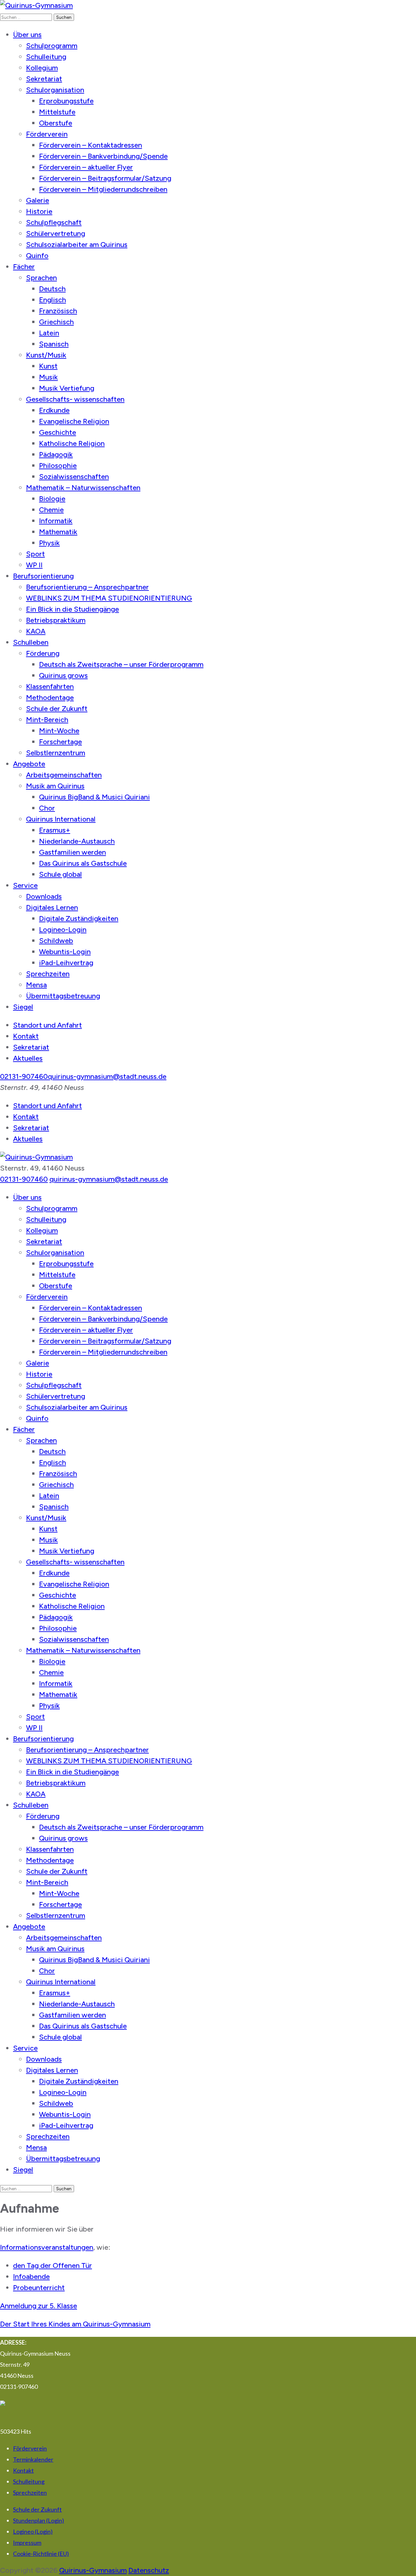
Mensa (36, 985)
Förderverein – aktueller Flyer (86, 167)
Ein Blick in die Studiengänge (72, 609)
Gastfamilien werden (72, 852)
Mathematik (58, 532)
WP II (34, 565)
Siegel (23, 1007)
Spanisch (54, 344)
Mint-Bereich (47, 720)
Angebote (29, 764)
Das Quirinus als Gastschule (83, 863)
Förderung (43, 653)
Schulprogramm (52, 46)
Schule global (60, 874)
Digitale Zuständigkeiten (79, 919)
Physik (49, 543)
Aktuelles (28, 1058)
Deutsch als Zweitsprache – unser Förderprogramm (121, 664)
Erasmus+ (55, 830)
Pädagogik (56, 454)
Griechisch (56, 322)
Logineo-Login (63, 930)
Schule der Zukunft (57, 709)
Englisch (52, 300)
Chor (47, 808)
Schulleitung (46, 57)
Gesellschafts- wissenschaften (75, 399)
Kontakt (26, 1036)
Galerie (38, 200)
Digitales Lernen (52, 907)
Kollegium (42, 68)
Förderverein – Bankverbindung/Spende (103, 156)
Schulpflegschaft (54, 222)
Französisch (58, 311)
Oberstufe (56, 123)
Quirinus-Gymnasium (93, 2570)
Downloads (44, 896)
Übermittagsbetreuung (63, 996)
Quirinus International (61, 819)
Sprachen (41, 278)
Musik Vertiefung (67, 388)
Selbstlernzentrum (56, 753)
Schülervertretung (56, 233)
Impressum (27, 2543)
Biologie (52, 499)
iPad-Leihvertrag (66, 963)
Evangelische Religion (74, 421)
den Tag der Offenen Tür (52, 2265)
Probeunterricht (39, 2288)
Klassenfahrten (50, 686)
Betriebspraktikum (56, 620)
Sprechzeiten (48, 974)
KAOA (36, 631)
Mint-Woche (59, 731)
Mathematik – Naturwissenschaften (83, 488)
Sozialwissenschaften (74, 477)
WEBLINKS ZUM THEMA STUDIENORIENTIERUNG (109, 598)
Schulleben (31, 642)
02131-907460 (24, 1076)
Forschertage (60, 742)
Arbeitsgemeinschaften (64, 775)
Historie (39, 211)
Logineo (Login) (33, 2531)
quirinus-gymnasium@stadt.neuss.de (107, 1076)
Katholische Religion (72, 443)
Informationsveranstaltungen (47, 2247)
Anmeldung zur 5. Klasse (39, 2306)
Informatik (56, 521)
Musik (48, 377)
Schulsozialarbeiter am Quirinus (77, 245)
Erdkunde (54, 410)
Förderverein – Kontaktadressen (91, 145)
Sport (35, 554)
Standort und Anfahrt (47, 1025)
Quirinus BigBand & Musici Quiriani (94, 797)
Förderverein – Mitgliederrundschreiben (103, 189)
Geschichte (58, 432)
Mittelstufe (57, 112)
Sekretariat (44, 79)
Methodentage (50, 698)
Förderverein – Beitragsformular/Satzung (105, 178)
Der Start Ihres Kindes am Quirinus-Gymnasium (75, 2324)
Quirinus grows (63, 675)
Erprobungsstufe (66, 101)
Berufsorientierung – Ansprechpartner (87, 587)
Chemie (51, 510)
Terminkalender (33, 2459)
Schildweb (56, 941)
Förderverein (47, 134)
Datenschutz (149, 2570)
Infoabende (31, 2277)
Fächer (24, 267)
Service (25, 885)
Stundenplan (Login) (39, 2520)
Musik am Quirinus (55, 786)
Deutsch (52, 289)
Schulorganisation (55, 90)
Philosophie (58, 466)
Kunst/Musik (46, 355)
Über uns (27, 35)
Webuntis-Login (65, 952)
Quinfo (37, 256)
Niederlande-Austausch (77, 841)
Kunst (48, 366)
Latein (49, 333)
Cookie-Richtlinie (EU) (41, 2554)
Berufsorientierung (43, 576)
